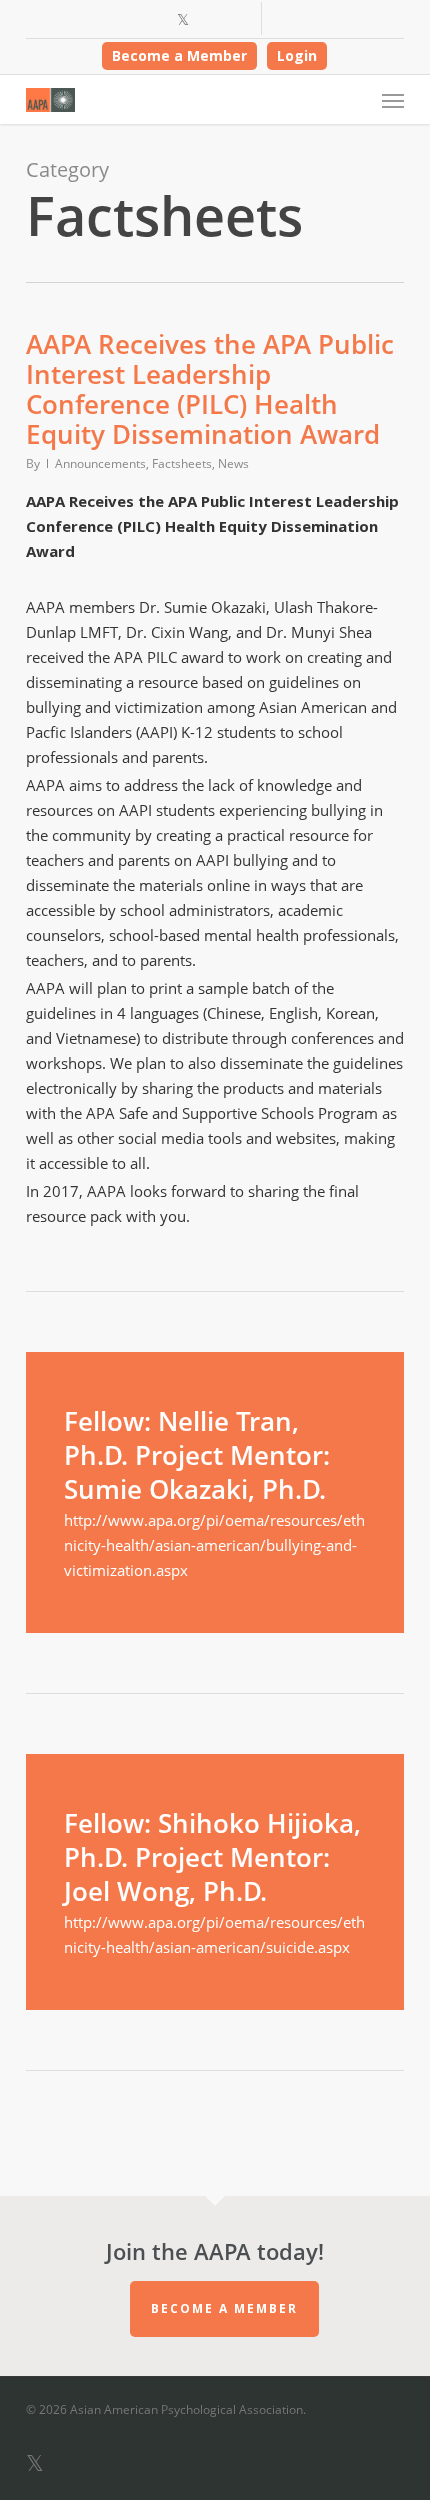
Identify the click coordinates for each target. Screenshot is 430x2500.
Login (297, 55)
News (233, 463)
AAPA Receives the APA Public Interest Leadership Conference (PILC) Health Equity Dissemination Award (210, 389)
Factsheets (182, 463)
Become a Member (179, 55)
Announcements (100, 463)
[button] (393, 100)
